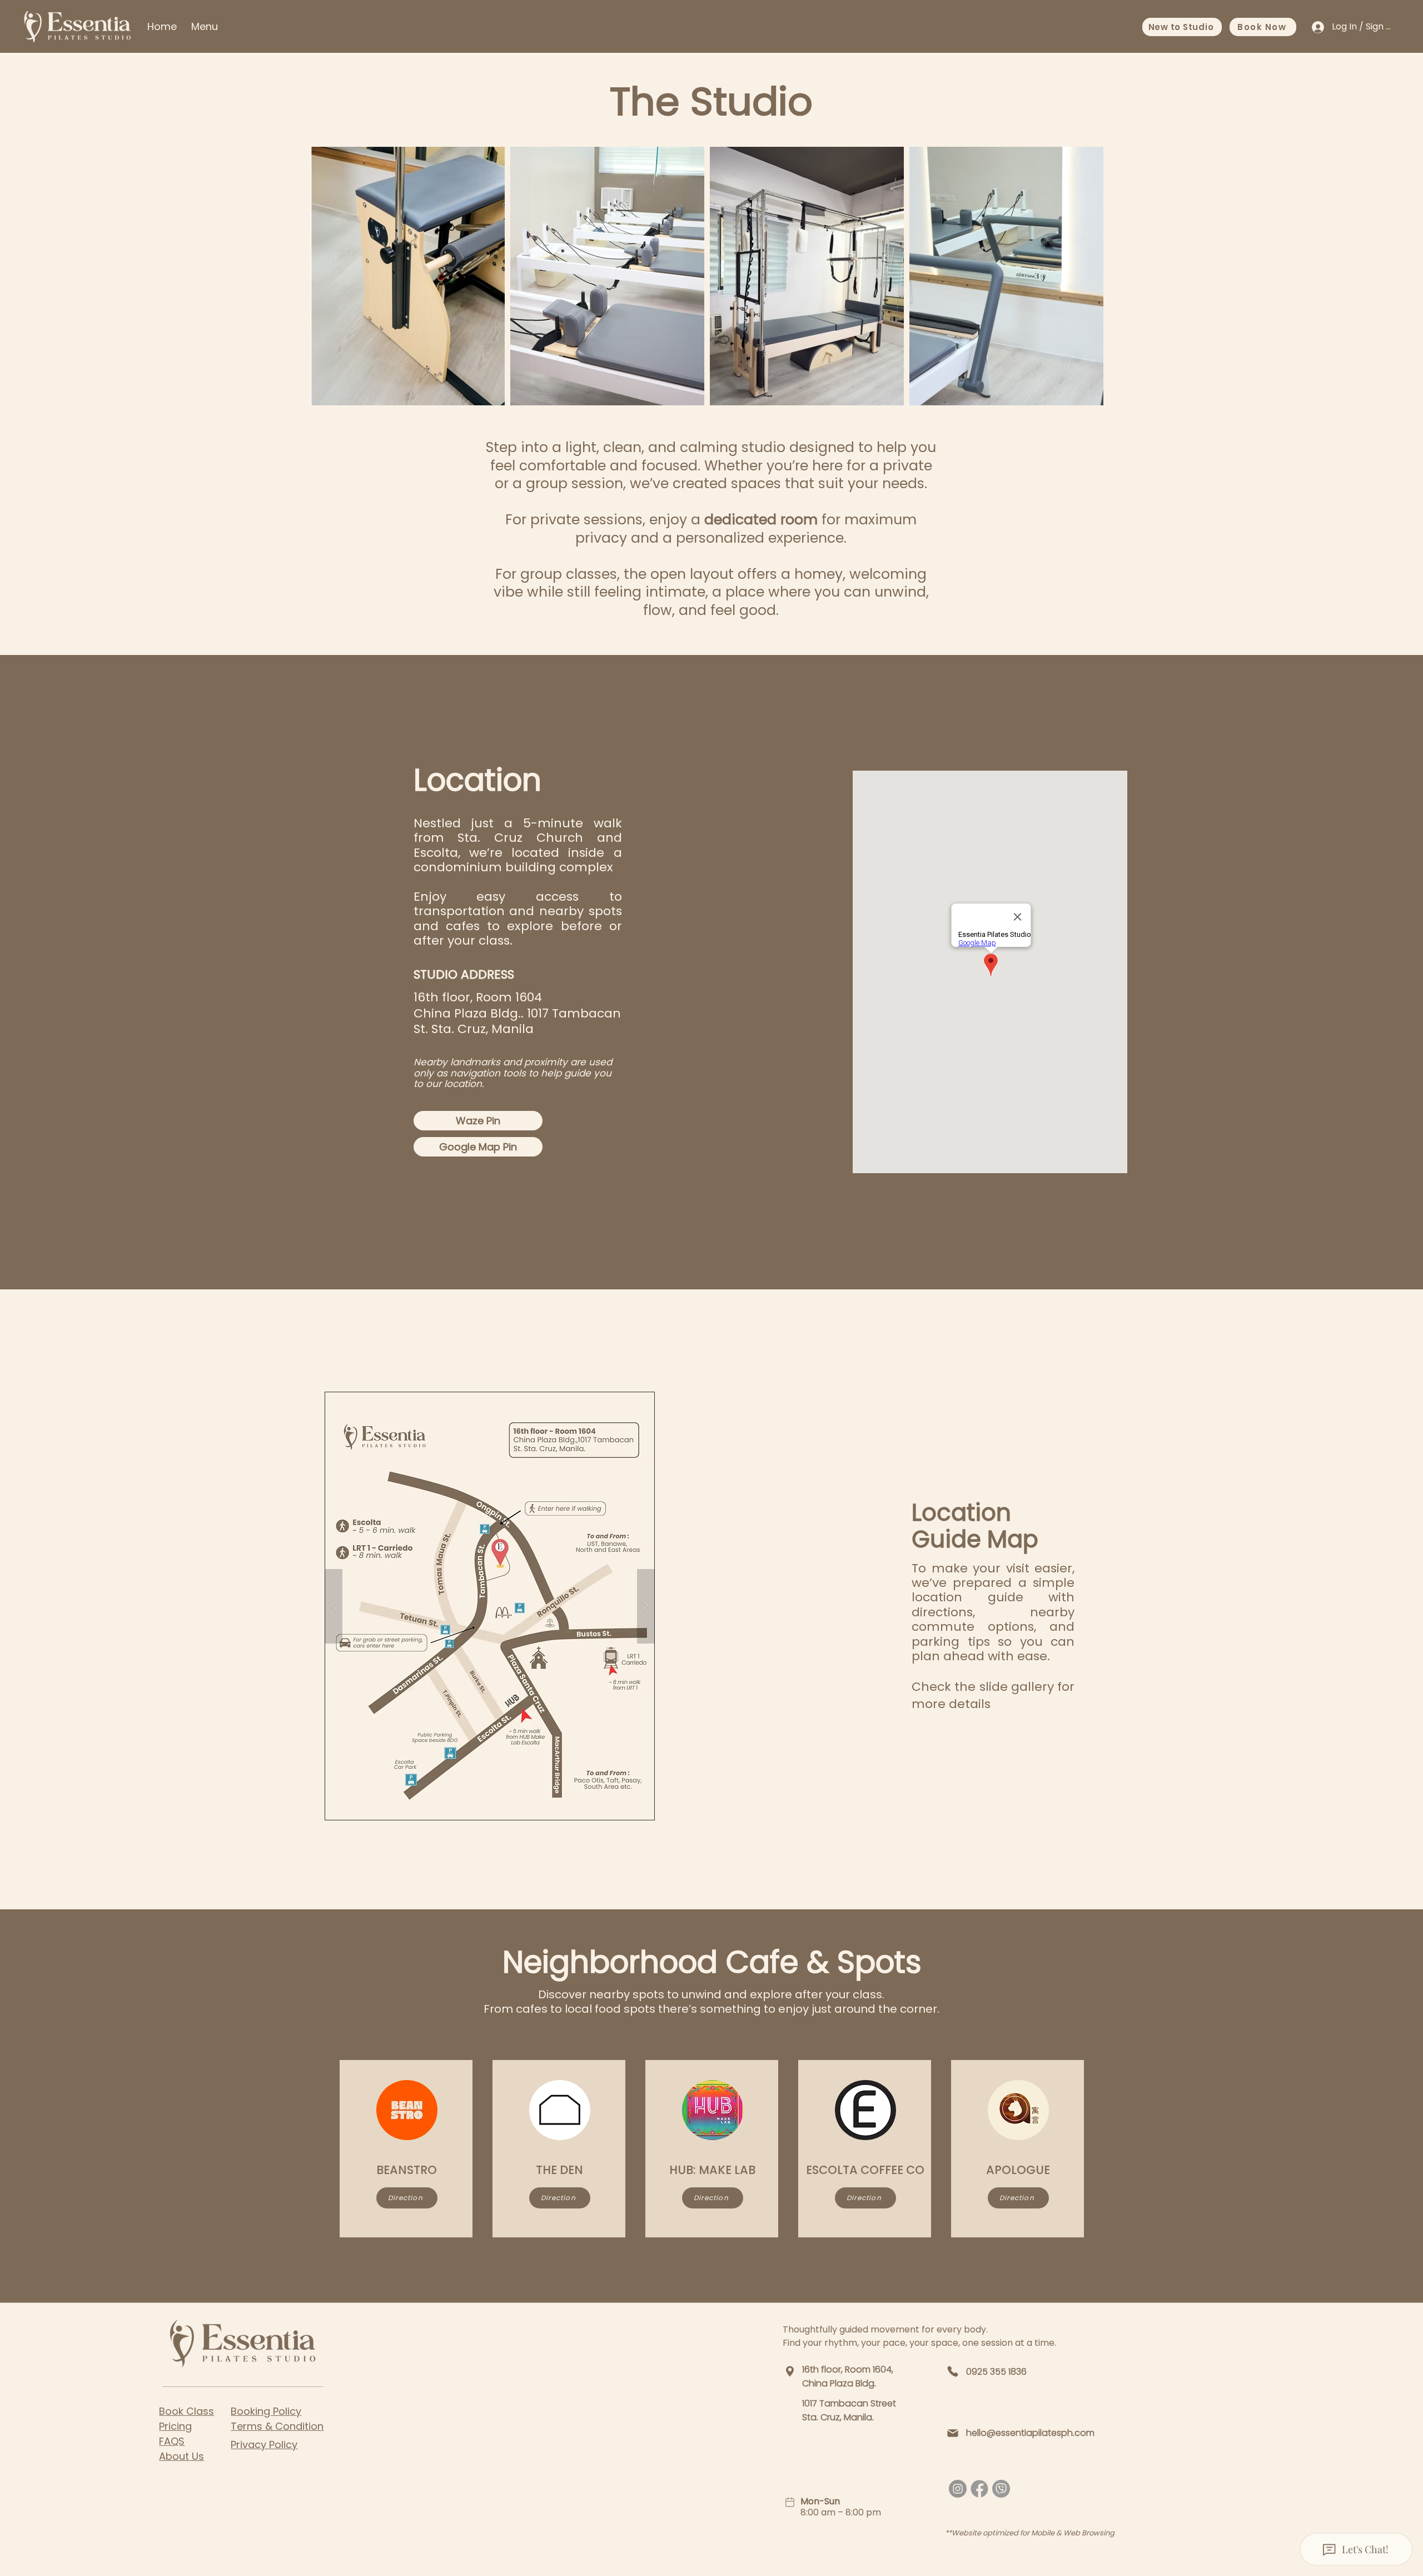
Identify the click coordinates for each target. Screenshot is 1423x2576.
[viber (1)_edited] (1001, 2489)
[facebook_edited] (979, 2489)
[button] (490, 1606)
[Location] (790, 2371)
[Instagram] (958, 2489)
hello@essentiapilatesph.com (1030, 2433)
